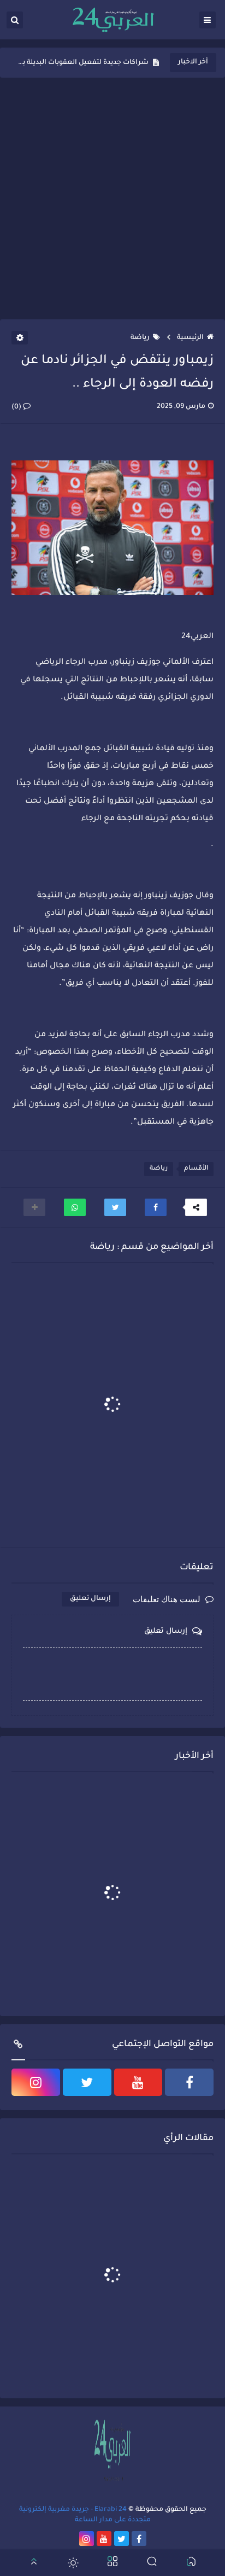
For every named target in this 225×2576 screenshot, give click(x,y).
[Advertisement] (112, 198)
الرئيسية (190, 338)
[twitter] (87, 2082)
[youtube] (138, 2082)
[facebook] (189, 2082)
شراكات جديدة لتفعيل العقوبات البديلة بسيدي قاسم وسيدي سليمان (83, 63)
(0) (17, 407)
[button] (156, 1207)
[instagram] (36, 2082)
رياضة (140, 338)
